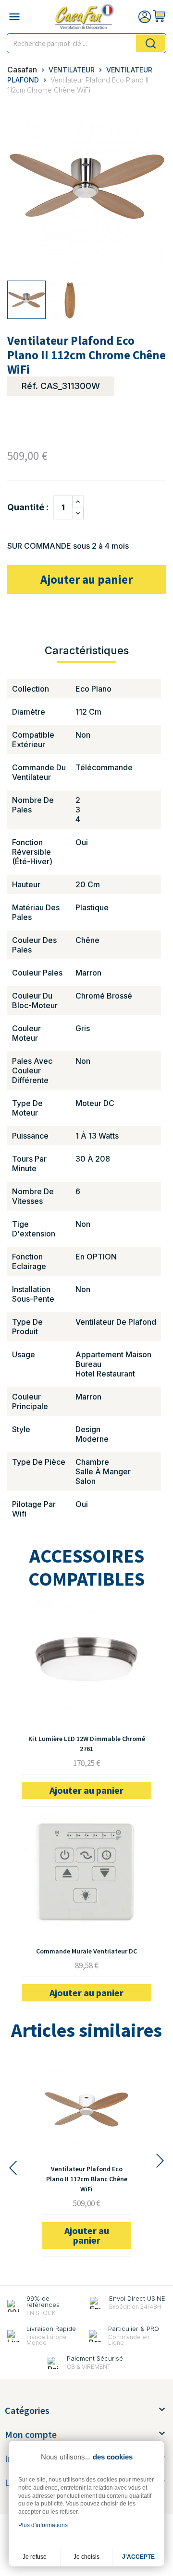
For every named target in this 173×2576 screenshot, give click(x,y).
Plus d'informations (43, 2525)
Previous (12, 2168)
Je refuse (35, 2557)
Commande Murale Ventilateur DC (86, 1951)
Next (161, 2161)
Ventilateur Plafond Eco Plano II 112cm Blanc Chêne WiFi (87, 2179)
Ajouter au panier (86, 579)
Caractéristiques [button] (87, 650)
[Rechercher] (150, 43)
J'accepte (138, 2557)
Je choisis (86, 2557)
